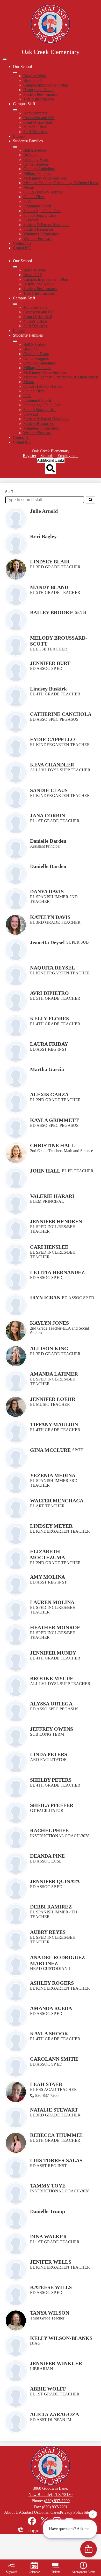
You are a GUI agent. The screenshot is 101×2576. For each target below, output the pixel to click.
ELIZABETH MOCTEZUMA (48, 1554)
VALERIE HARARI (52, 1196)
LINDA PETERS (49, 1754)
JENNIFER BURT (50, 663)
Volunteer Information (41, 234)
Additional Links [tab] (51, 460)
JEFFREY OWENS (52, 1729)
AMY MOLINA (48, 1577)
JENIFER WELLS (51, 2262)
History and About (38, 90)
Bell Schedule (35, 150)
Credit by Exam (36, 160)
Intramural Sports (37, 206)
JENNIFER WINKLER (56, 2363)
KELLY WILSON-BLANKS (61, 2338)
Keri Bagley (43, 536)
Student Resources (38, 229)
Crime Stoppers (36, 164)
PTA (27, 201)
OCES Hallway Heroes (43, 192)
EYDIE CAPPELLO (53, 739)
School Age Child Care (42, 211)
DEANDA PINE (47, 1856)
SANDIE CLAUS (49, 790)
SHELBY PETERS (51, 1780)
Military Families (37, 173)
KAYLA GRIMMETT (54, 1120)
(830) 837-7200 (57, 2501)
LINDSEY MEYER (51, 1526)
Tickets (56, 2572)
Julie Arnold (44, 511)
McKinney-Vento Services (45, 178)
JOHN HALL (45, 1171)
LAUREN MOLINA (52, 1602)
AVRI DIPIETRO (49, 993)
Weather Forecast (37, 239)
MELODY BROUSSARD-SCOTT (59, 641)
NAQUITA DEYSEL (52, 968)
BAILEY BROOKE (52, 612)
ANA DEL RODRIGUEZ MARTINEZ (57, 1960)
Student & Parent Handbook (46, 225)
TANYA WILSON (50, 2313)
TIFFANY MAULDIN (54, 1424)
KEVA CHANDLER (52, 765)
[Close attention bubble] (93, 2515)
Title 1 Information (39, 99)
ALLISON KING (49, 1348)
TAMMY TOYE (48, 2186)
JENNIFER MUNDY (53, 1653)
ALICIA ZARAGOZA (55, 2414)
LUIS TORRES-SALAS (56, 2160)
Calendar (34, 2572)
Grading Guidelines (39, 169)
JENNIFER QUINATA (55, 1881)
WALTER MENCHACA (57, 1501)
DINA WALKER (48, 2237)
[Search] (91, 500)
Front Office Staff (38, 122)
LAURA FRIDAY (49, 1044)
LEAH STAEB (46, 2084)
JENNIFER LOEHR (53, 1399)
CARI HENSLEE (49, 1247)
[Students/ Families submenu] (15, 147)
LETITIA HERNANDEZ (57, 1272)
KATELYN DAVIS (50, 917)
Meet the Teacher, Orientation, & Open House (61, 183)
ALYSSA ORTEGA (51, 1704)
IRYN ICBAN (45, 1298)
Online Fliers (34, 197)
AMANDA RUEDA (51, 2008)
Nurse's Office (35, 127)
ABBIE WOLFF (48, 2389)
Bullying (30, 155)
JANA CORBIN (48, 816)
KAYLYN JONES (49, 1323)
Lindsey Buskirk (48, 689)
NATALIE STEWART (54, 2110)
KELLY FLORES (49, 1019)
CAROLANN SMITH (54, 2059)
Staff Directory (35, 132)
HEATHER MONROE (55, 1627)
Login (33, 2530)
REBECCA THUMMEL (57, 2135)
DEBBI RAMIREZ (51, 1907)
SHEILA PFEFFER (52, 1805)
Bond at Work (35, 76)
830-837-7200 (47, 2095)
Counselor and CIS (39, 118)
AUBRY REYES (48, 1932)
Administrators (35, 113)
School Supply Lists (40, 215)
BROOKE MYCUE (52, 1678)
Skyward (31, 220)
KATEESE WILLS (51, 2287)
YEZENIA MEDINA (53, 1475)
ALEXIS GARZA (49, 1095)
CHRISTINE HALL (52, 1145)
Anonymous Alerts (83, 2572)
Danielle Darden (48, 841)
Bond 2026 (33, 80)
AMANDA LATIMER (54, 1374)
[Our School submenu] (15, 73)
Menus (29, 187)
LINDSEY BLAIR (50, 562)
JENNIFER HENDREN (56, 1221)
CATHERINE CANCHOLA (61, 714)
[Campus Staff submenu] (15, 110)
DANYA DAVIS (47, 891)
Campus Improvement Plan (46, 85)
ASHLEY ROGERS (52, 1983)
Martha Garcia (47, 1069)
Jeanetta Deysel (47, 942)
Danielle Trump (48, 2211)
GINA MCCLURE (50, 1450)
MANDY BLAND (49, 587)
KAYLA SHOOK (49, 2034)
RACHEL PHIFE (49, 1830)
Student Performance (40, 94)
